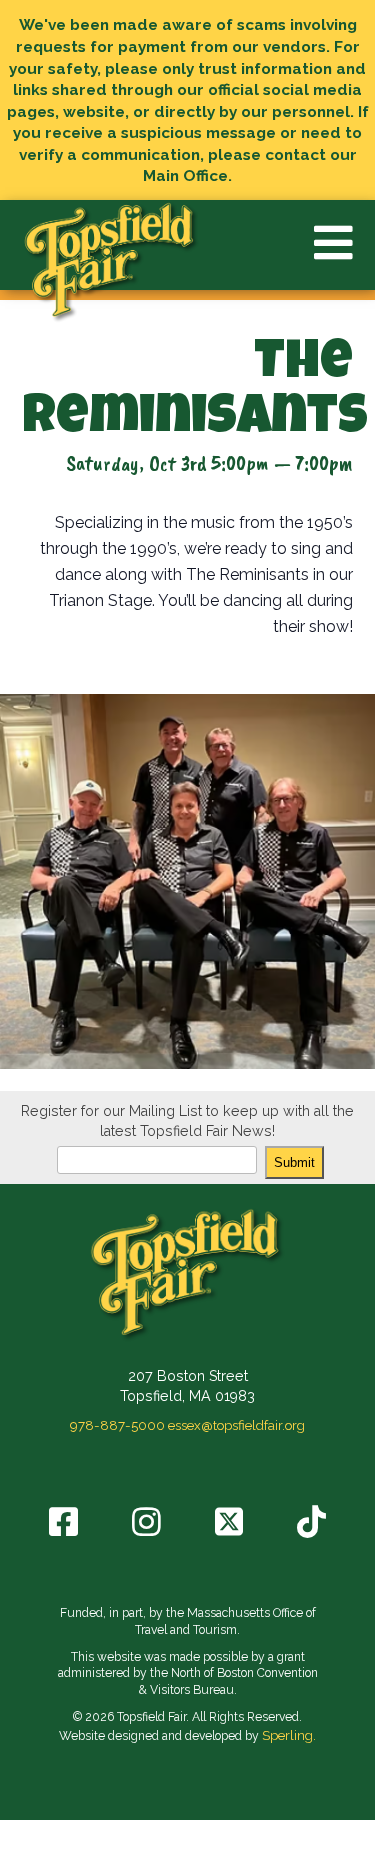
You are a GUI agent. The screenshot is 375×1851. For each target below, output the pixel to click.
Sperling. (289, 1735)
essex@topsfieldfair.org (236, 1425)
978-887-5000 (117, 1425)
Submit (294, 1162)
